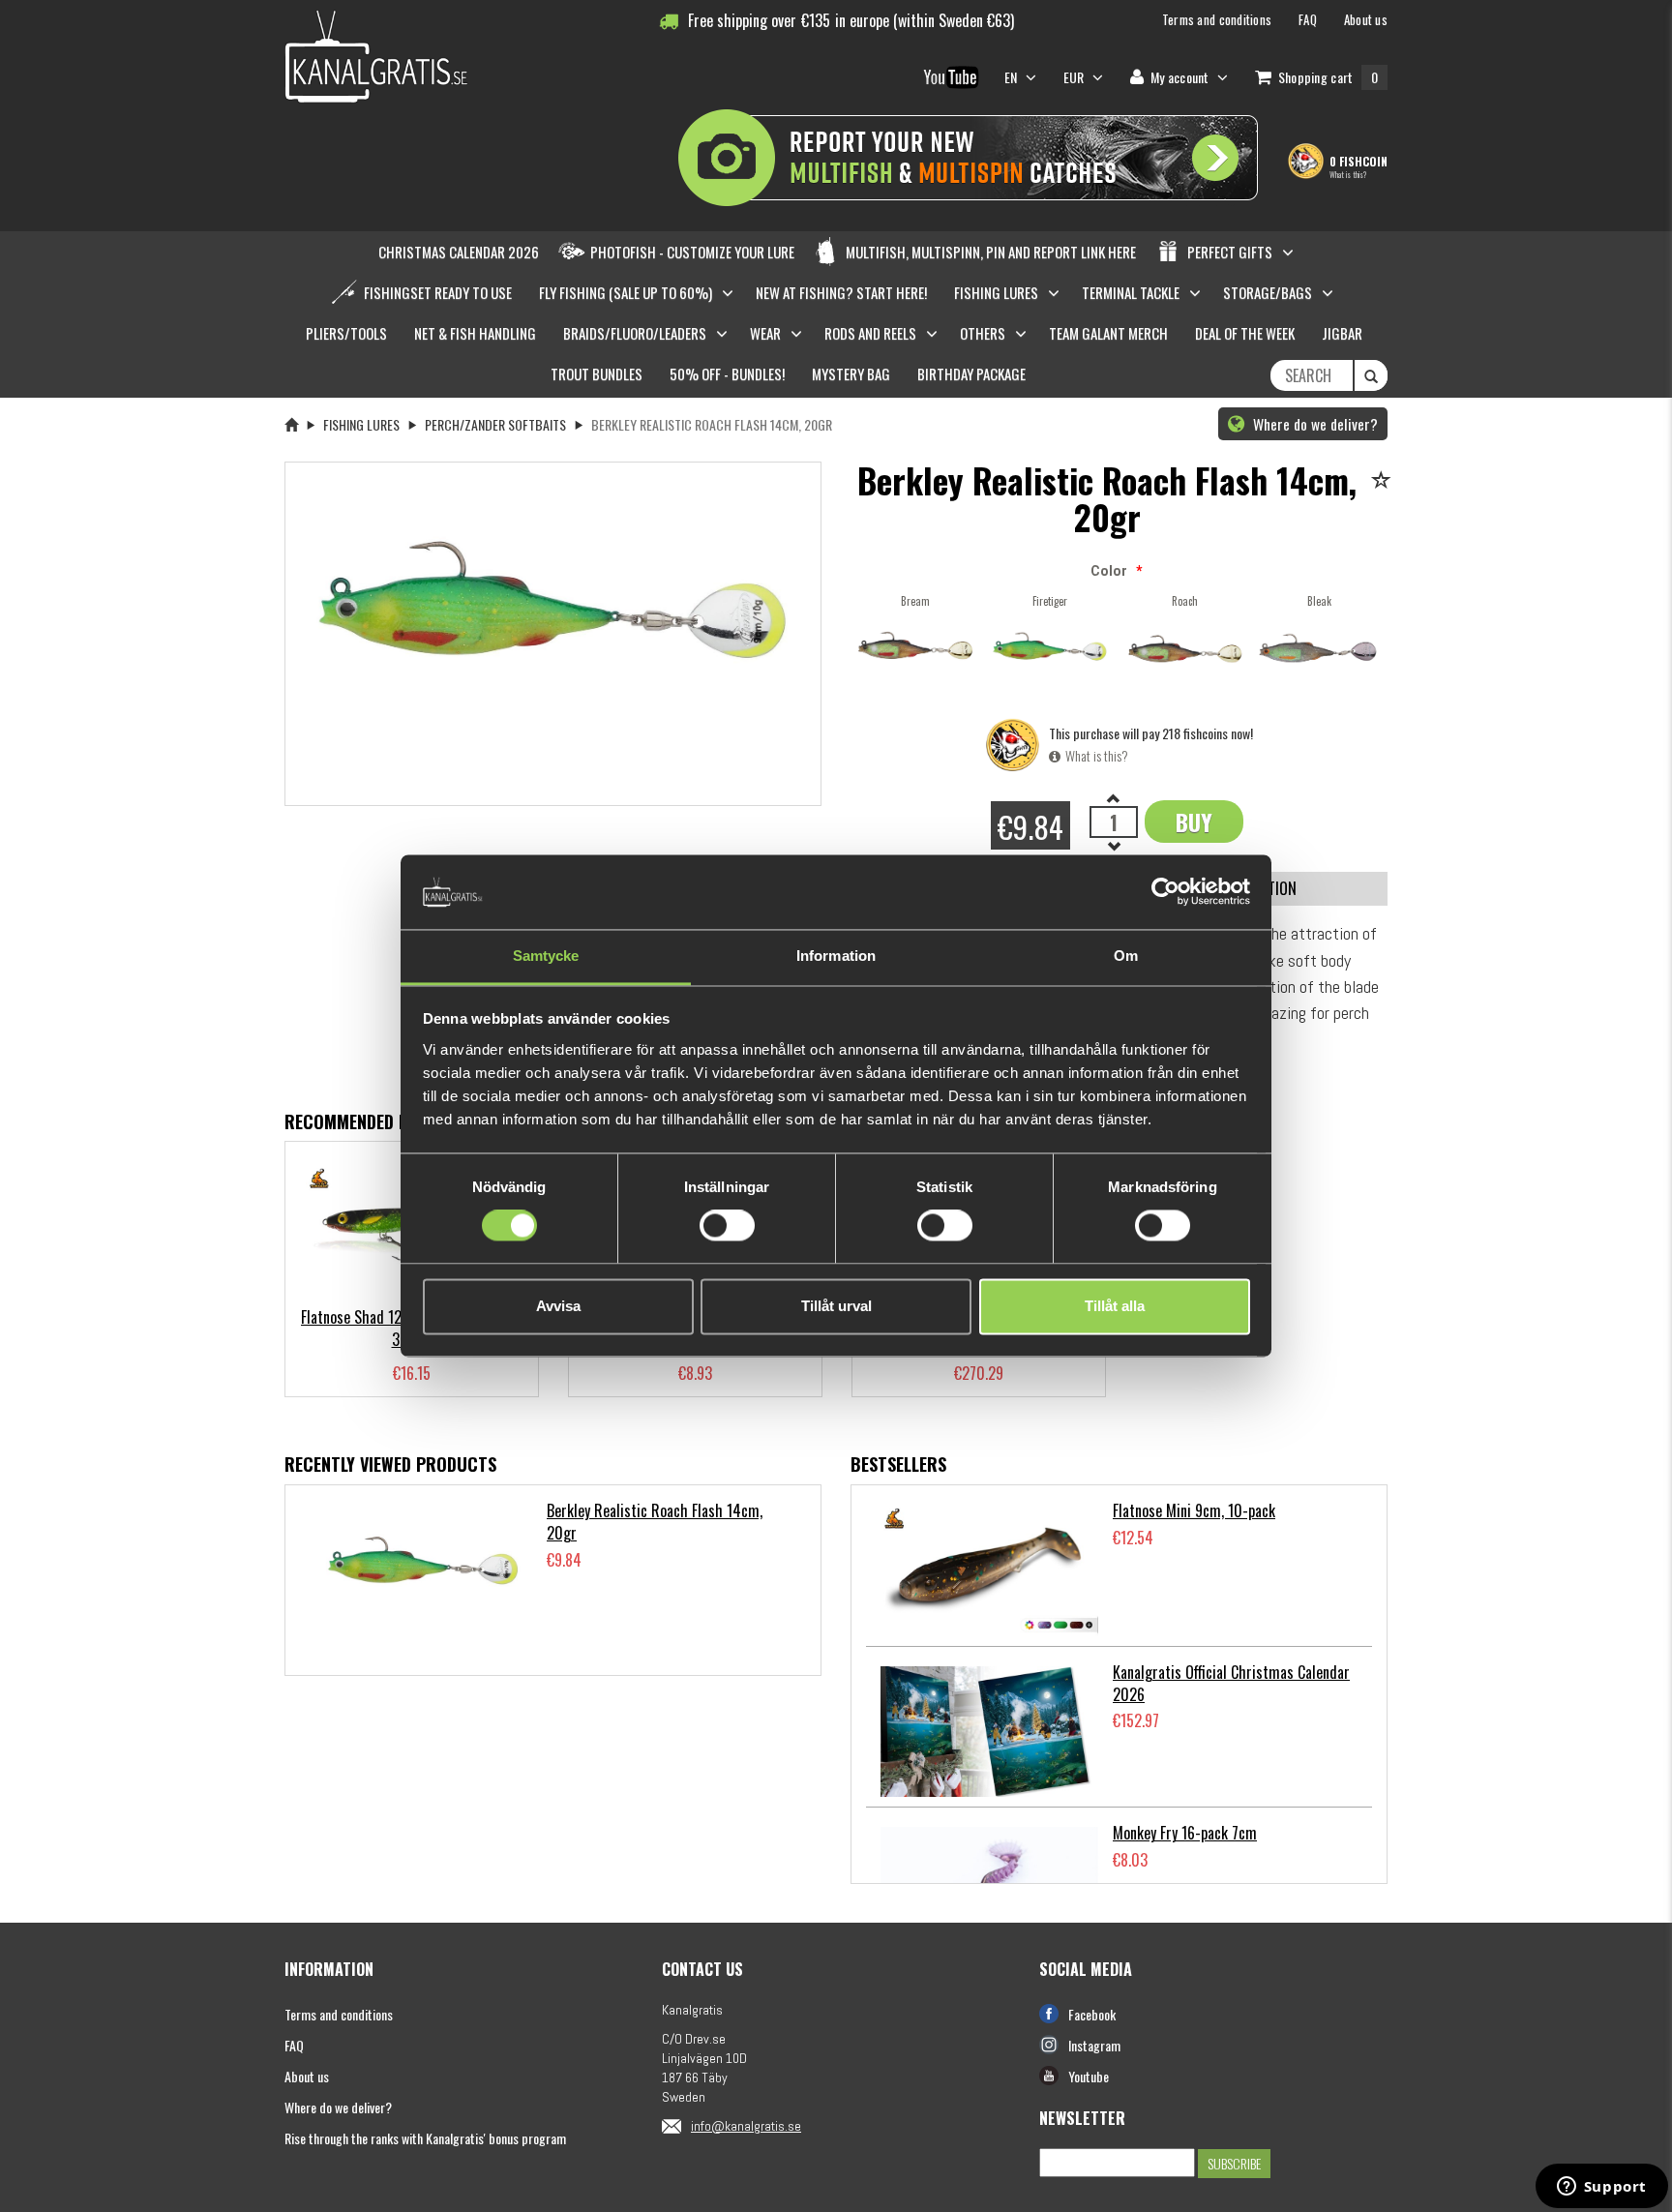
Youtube (1089, 2076)
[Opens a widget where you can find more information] (1601, 2188)
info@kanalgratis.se (746, 2126)
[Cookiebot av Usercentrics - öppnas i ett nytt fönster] (1165, 892)
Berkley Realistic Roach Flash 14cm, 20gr (655, 1522)
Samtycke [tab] (546, 956)
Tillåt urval (836, 1306)
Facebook (1092, 2014)
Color (1109, 571)
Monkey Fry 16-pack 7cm (1185, 1833)
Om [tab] (1126, 956)
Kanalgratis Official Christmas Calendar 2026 (1231, 1683)
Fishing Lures (361, 424)
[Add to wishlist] (1384, 481)
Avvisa (558, 1306)
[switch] (727, 1226)
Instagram (1094, 2045)
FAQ (294, 2045)
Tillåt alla (1115, 1306)
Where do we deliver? (1314, 424)
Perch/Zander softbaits (495, 424)
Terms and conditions (339, 2014)
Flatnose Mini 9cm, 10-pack (1194, 1510)
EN (1013, 77)
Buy (1194, 822)
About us (307, 2076)
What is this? (1348, 174)
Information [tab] (836, 956)
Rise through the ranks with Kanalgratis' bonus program (425, 2138)
